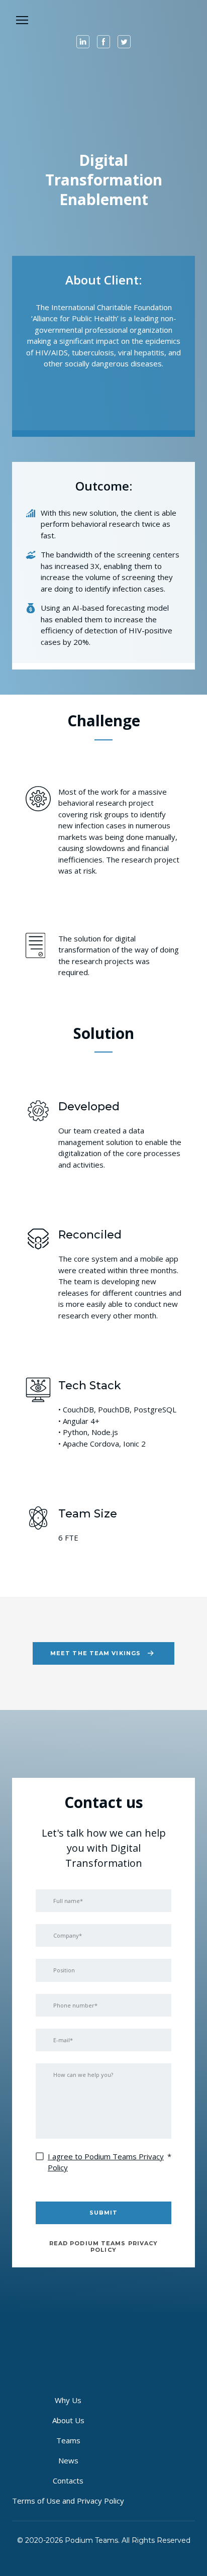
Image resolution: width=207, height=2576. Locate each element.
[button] (83, 42)
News (68, 2460)
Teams (68, 2440)
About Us (68, 2420)
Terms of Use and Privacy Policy (68, 2501)
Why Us (68, 2400)
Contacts (68, 2480)
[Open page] (103, 19)
